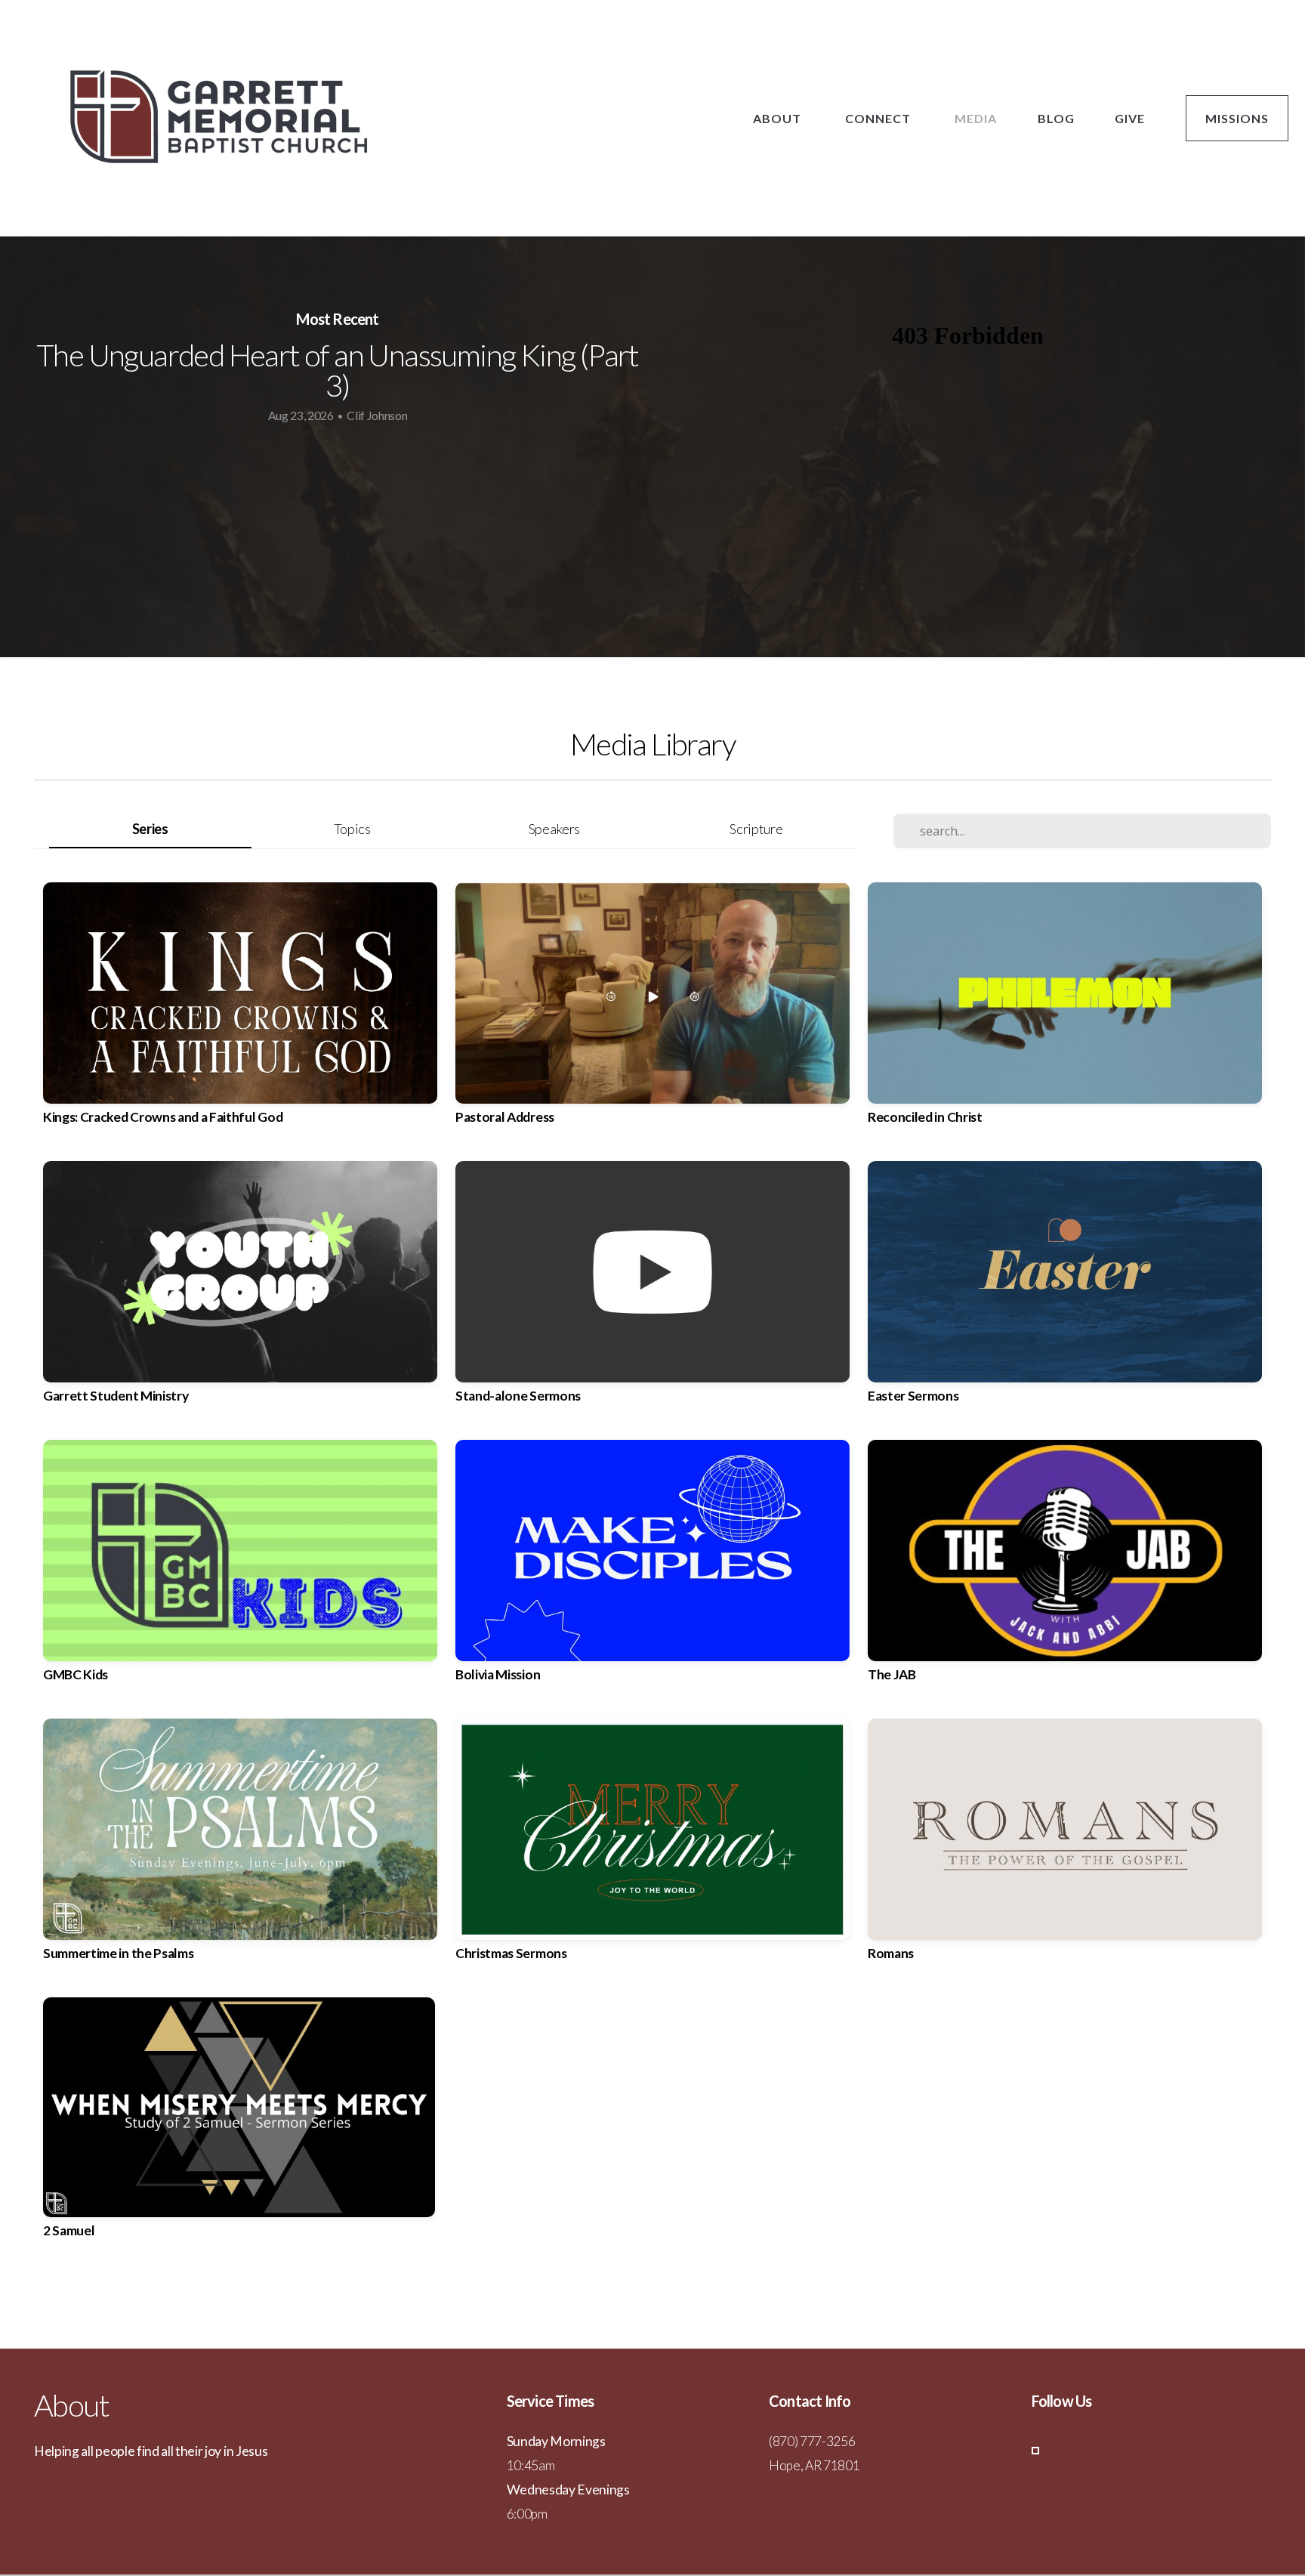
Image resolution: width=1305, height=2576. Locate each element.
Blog (1056, 118)
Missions (1237, 118)
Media (976, 118)
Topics (352, 829)
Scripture (756, 829)
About (779, 118)
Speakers (554, 829)
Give (1130, 118)
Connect (879, 118)
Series (150, 829)
